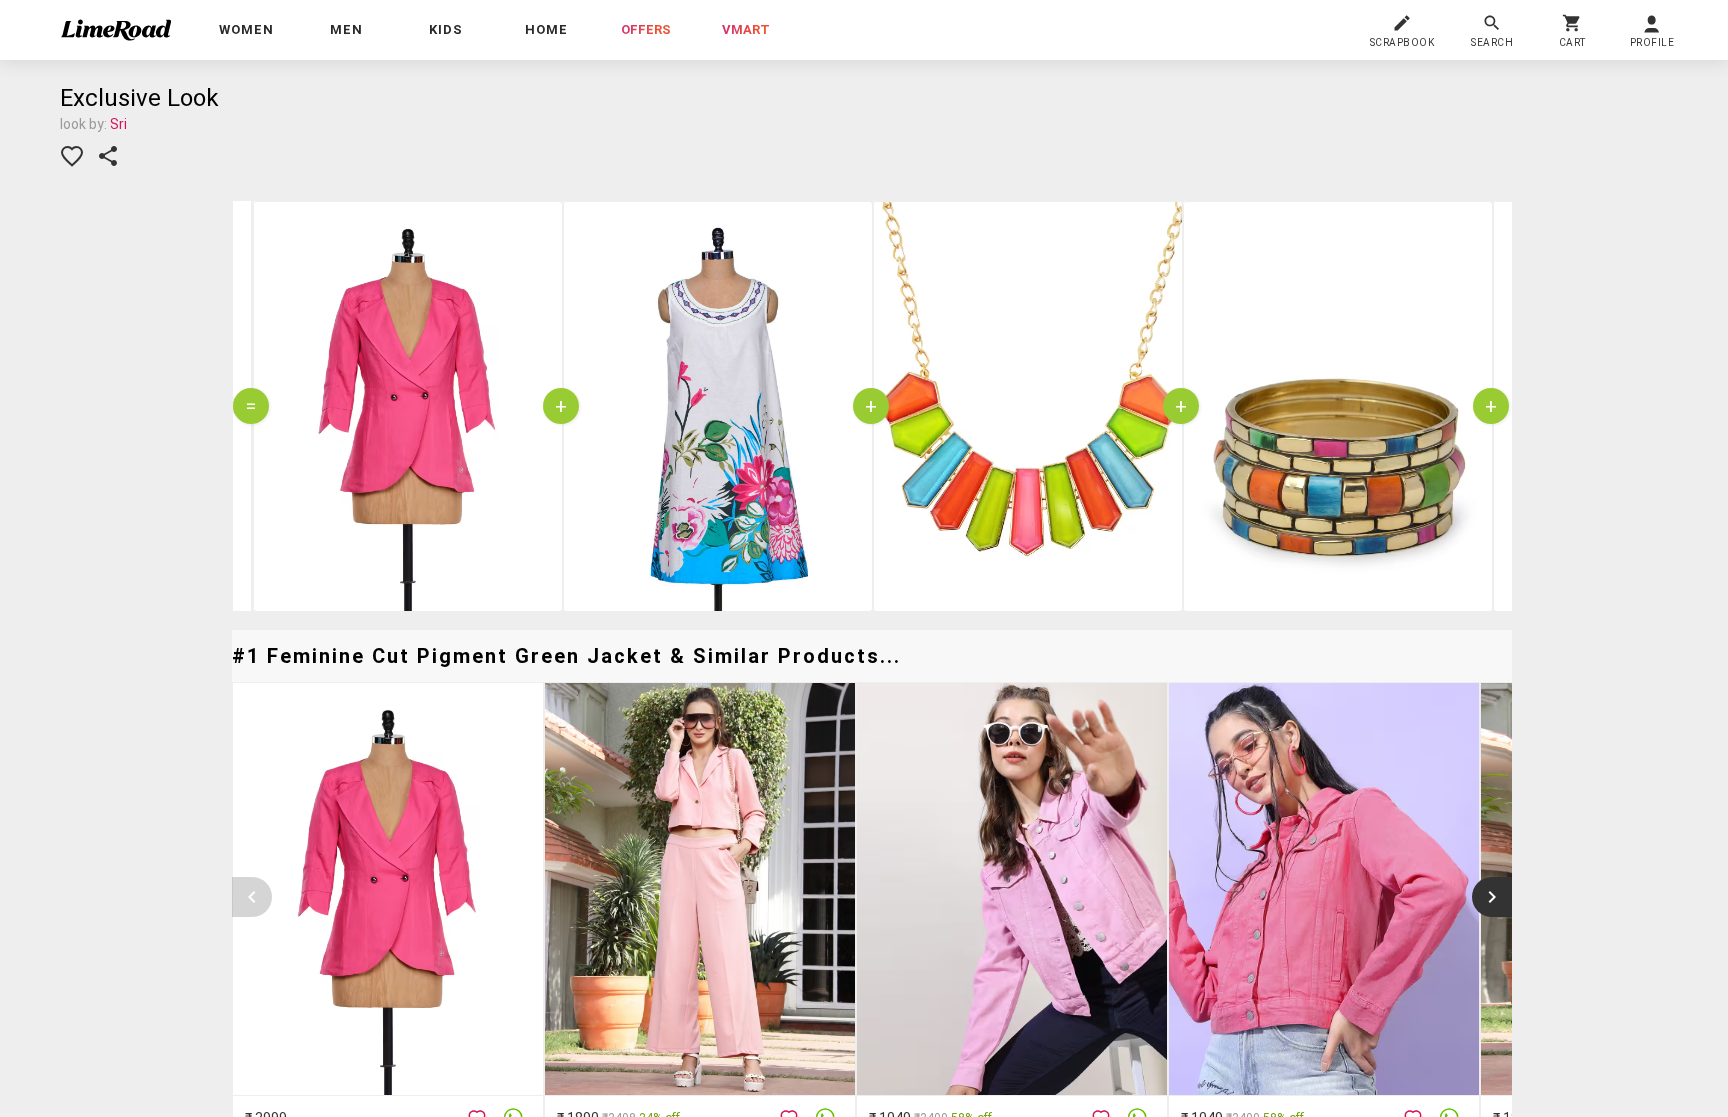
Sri (118, 124)
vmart (746, 29)
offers (646, 29)
